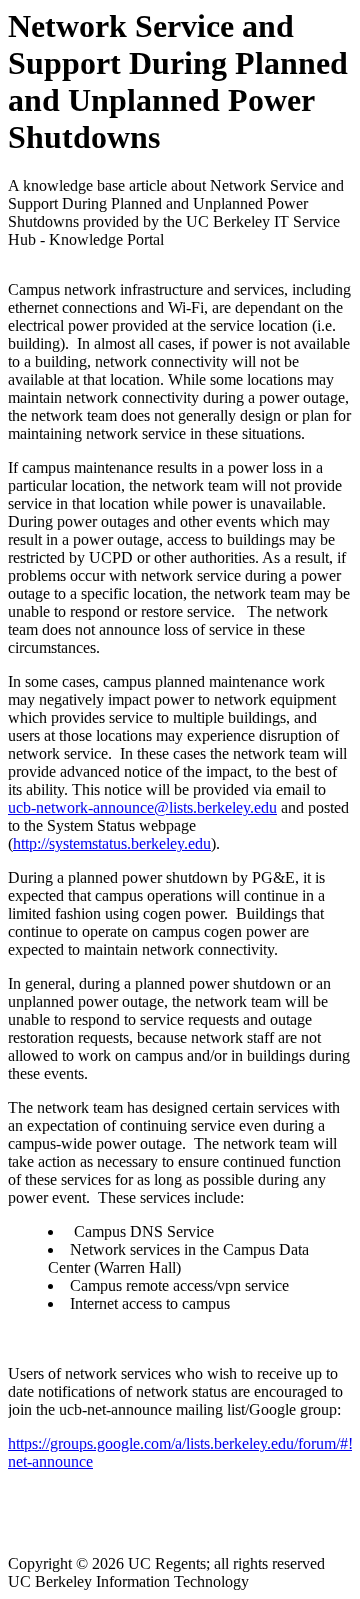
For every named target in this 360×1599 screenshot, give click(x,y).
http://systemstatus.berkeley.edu (112, 843)
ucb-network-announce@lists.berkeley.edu (142, 807)
